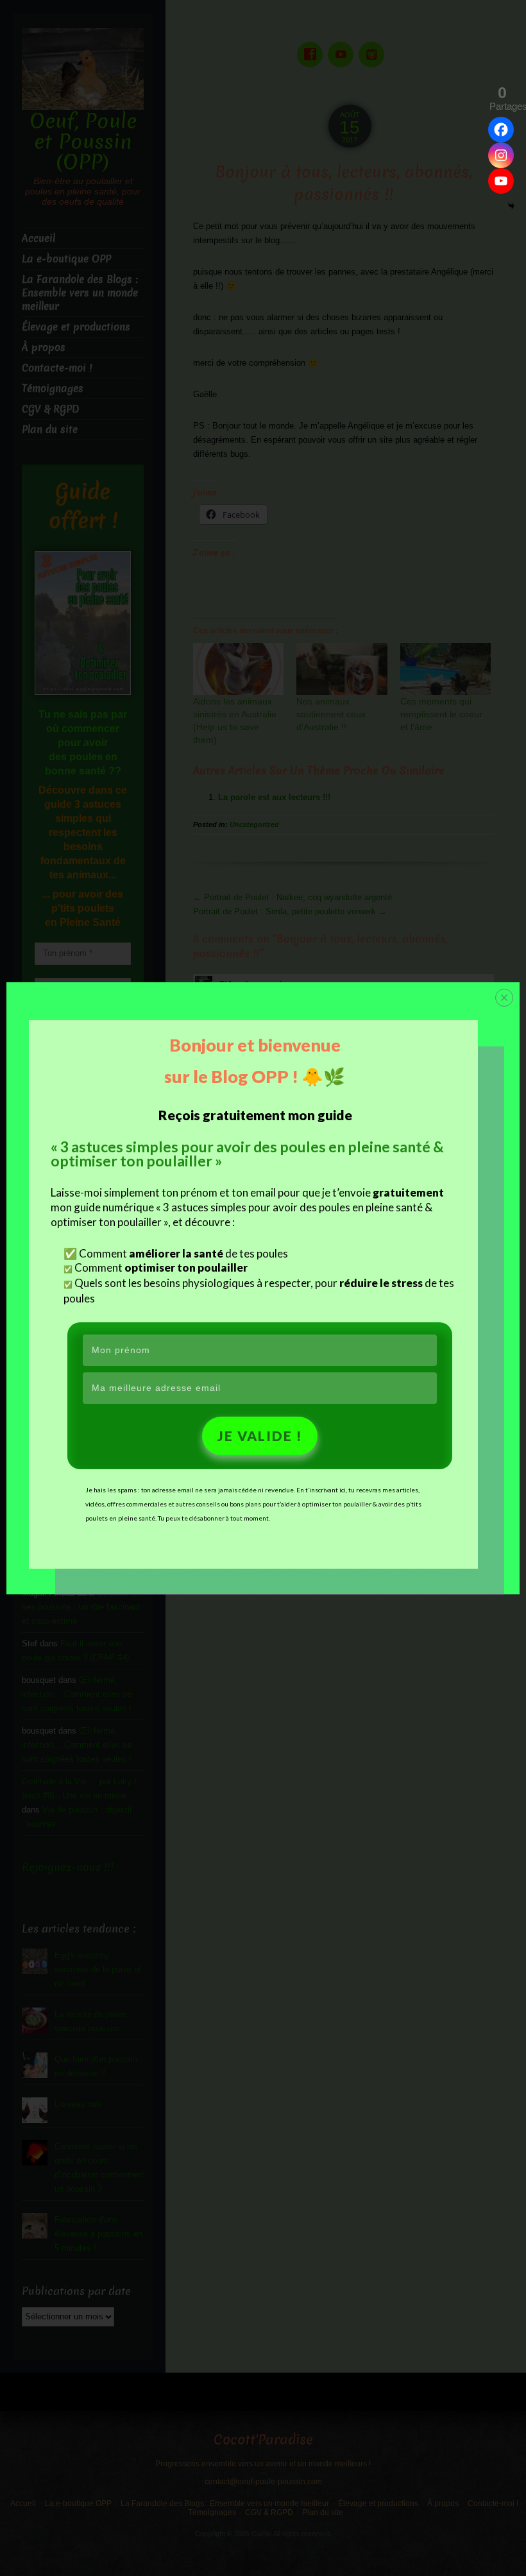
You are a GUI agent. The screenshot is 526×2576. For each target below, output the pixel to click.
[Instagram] (501, 155)
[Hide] (511, 206)
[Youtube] (501, 181)
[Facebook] (501, 130)
